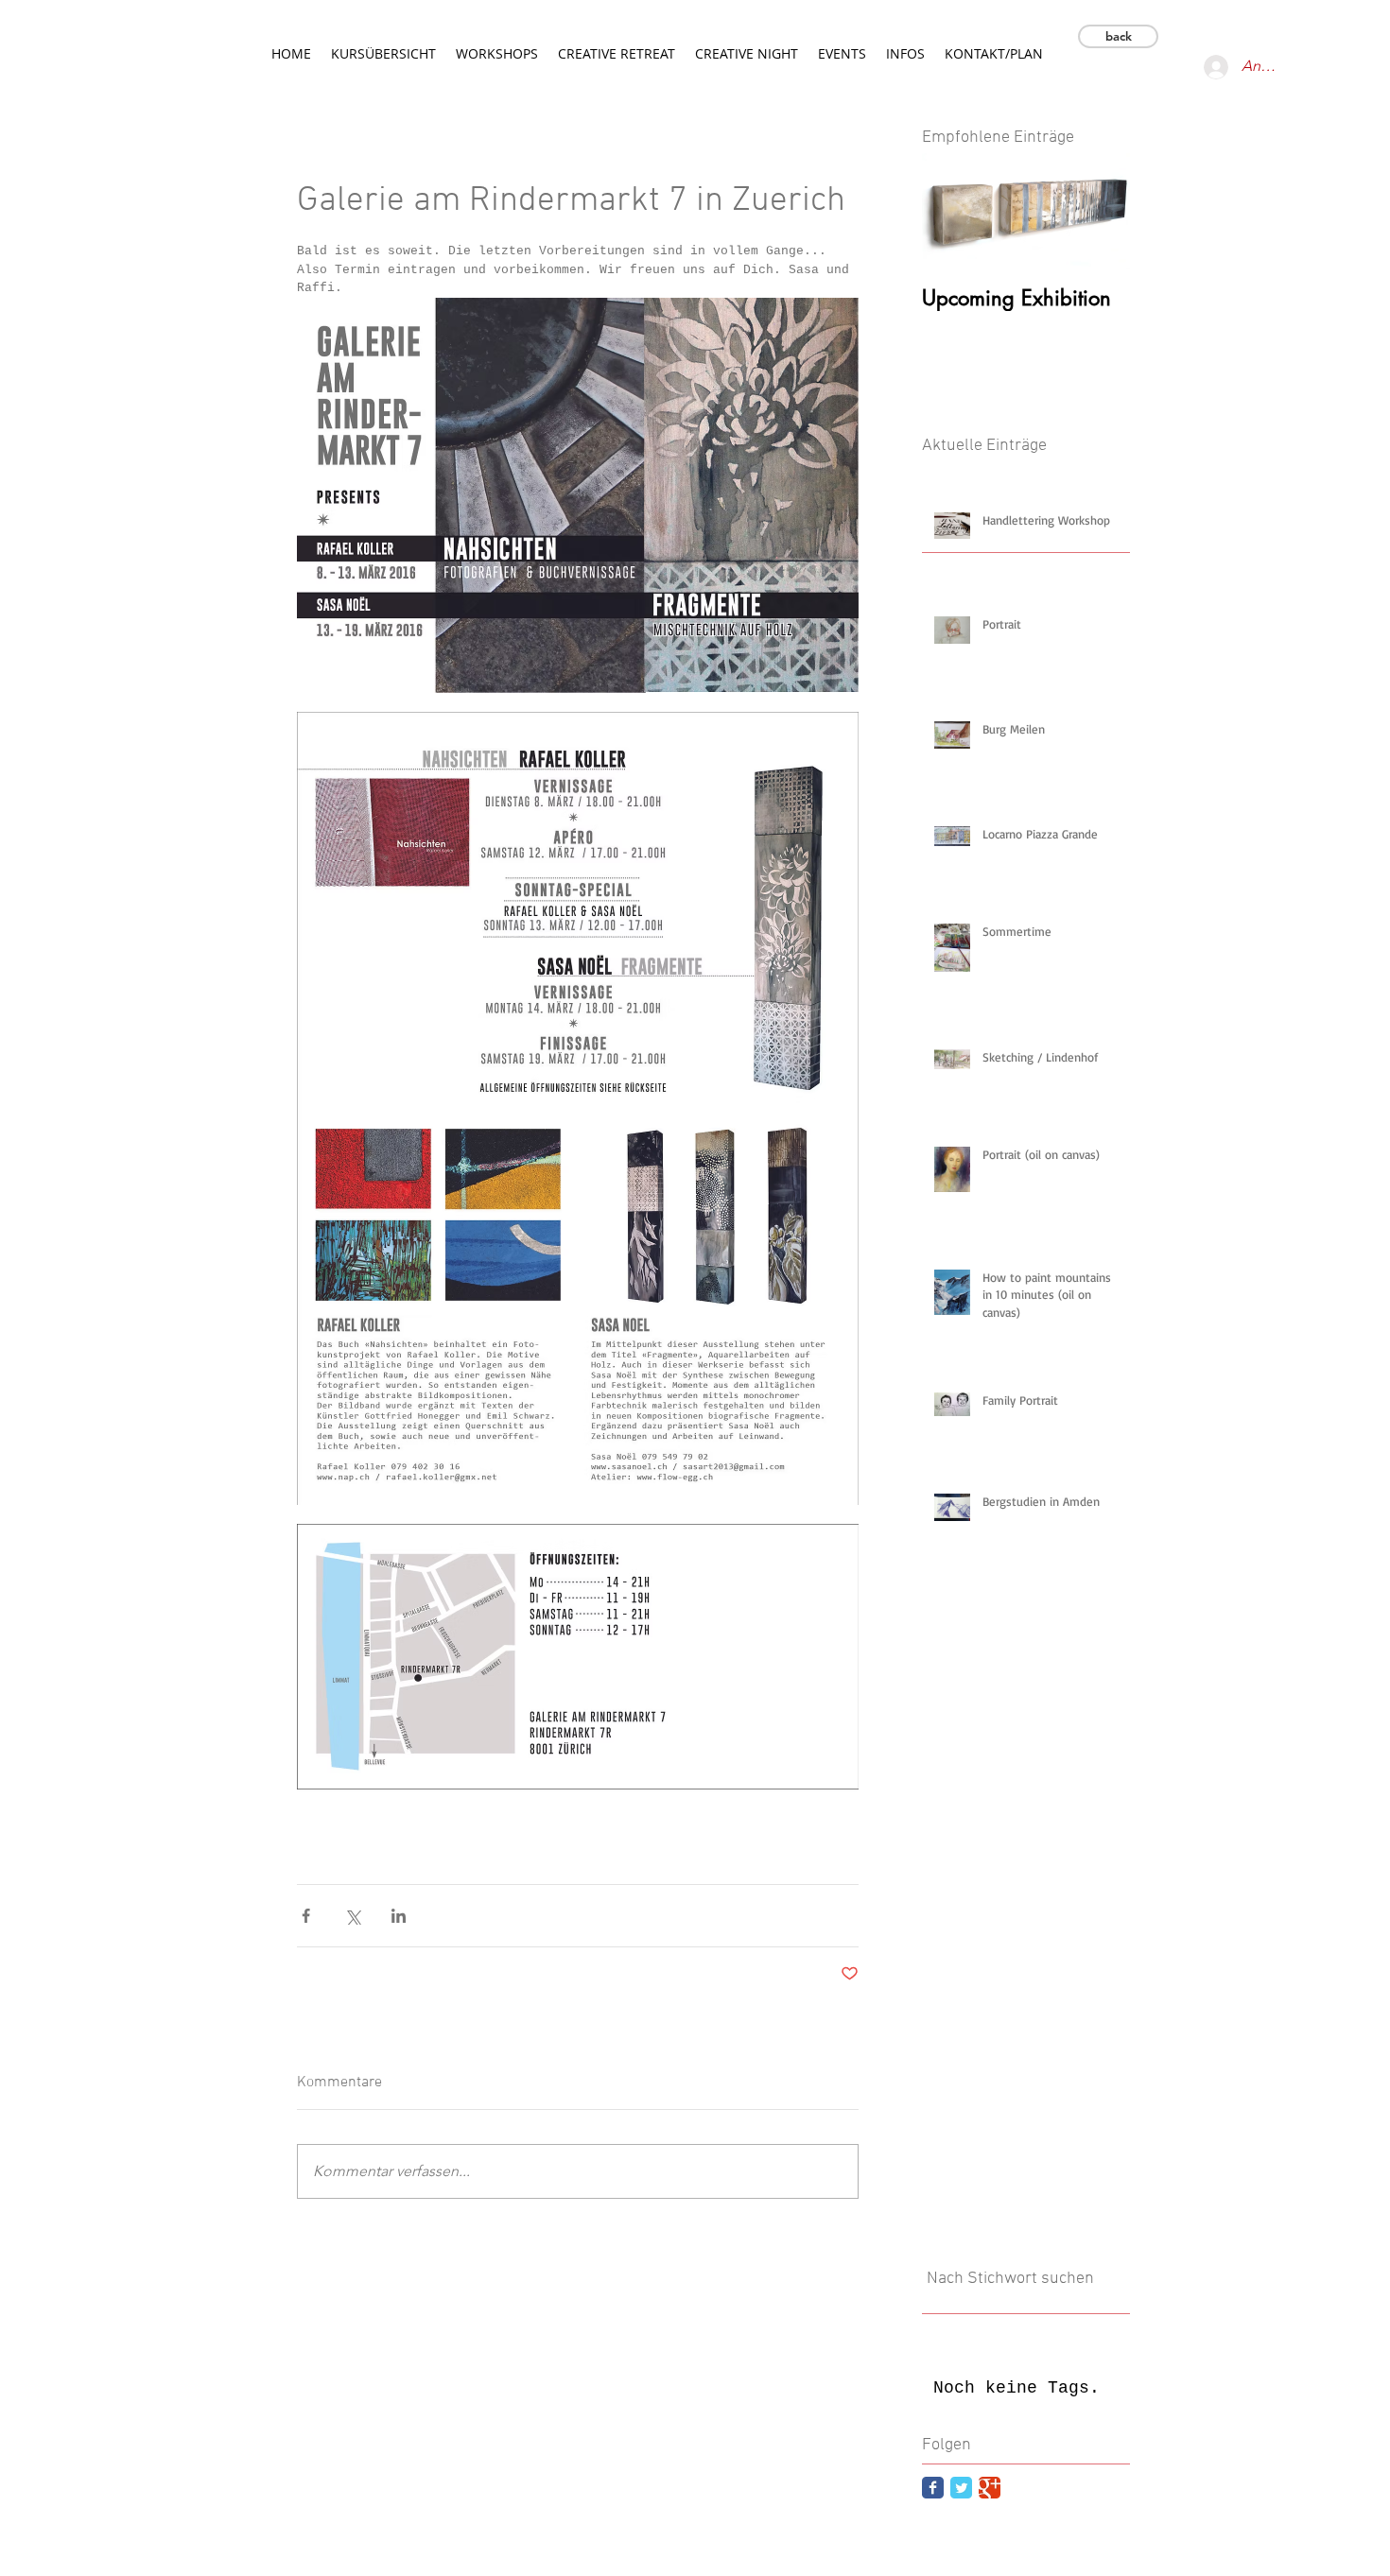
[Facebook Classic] (933, 2488)
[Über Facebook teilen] (306, 1916)
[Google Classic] (990, 2488)
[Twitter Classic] (961, 2488)
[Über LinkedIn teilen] (399, 1916)
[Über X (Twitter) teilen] (352, 1916)
